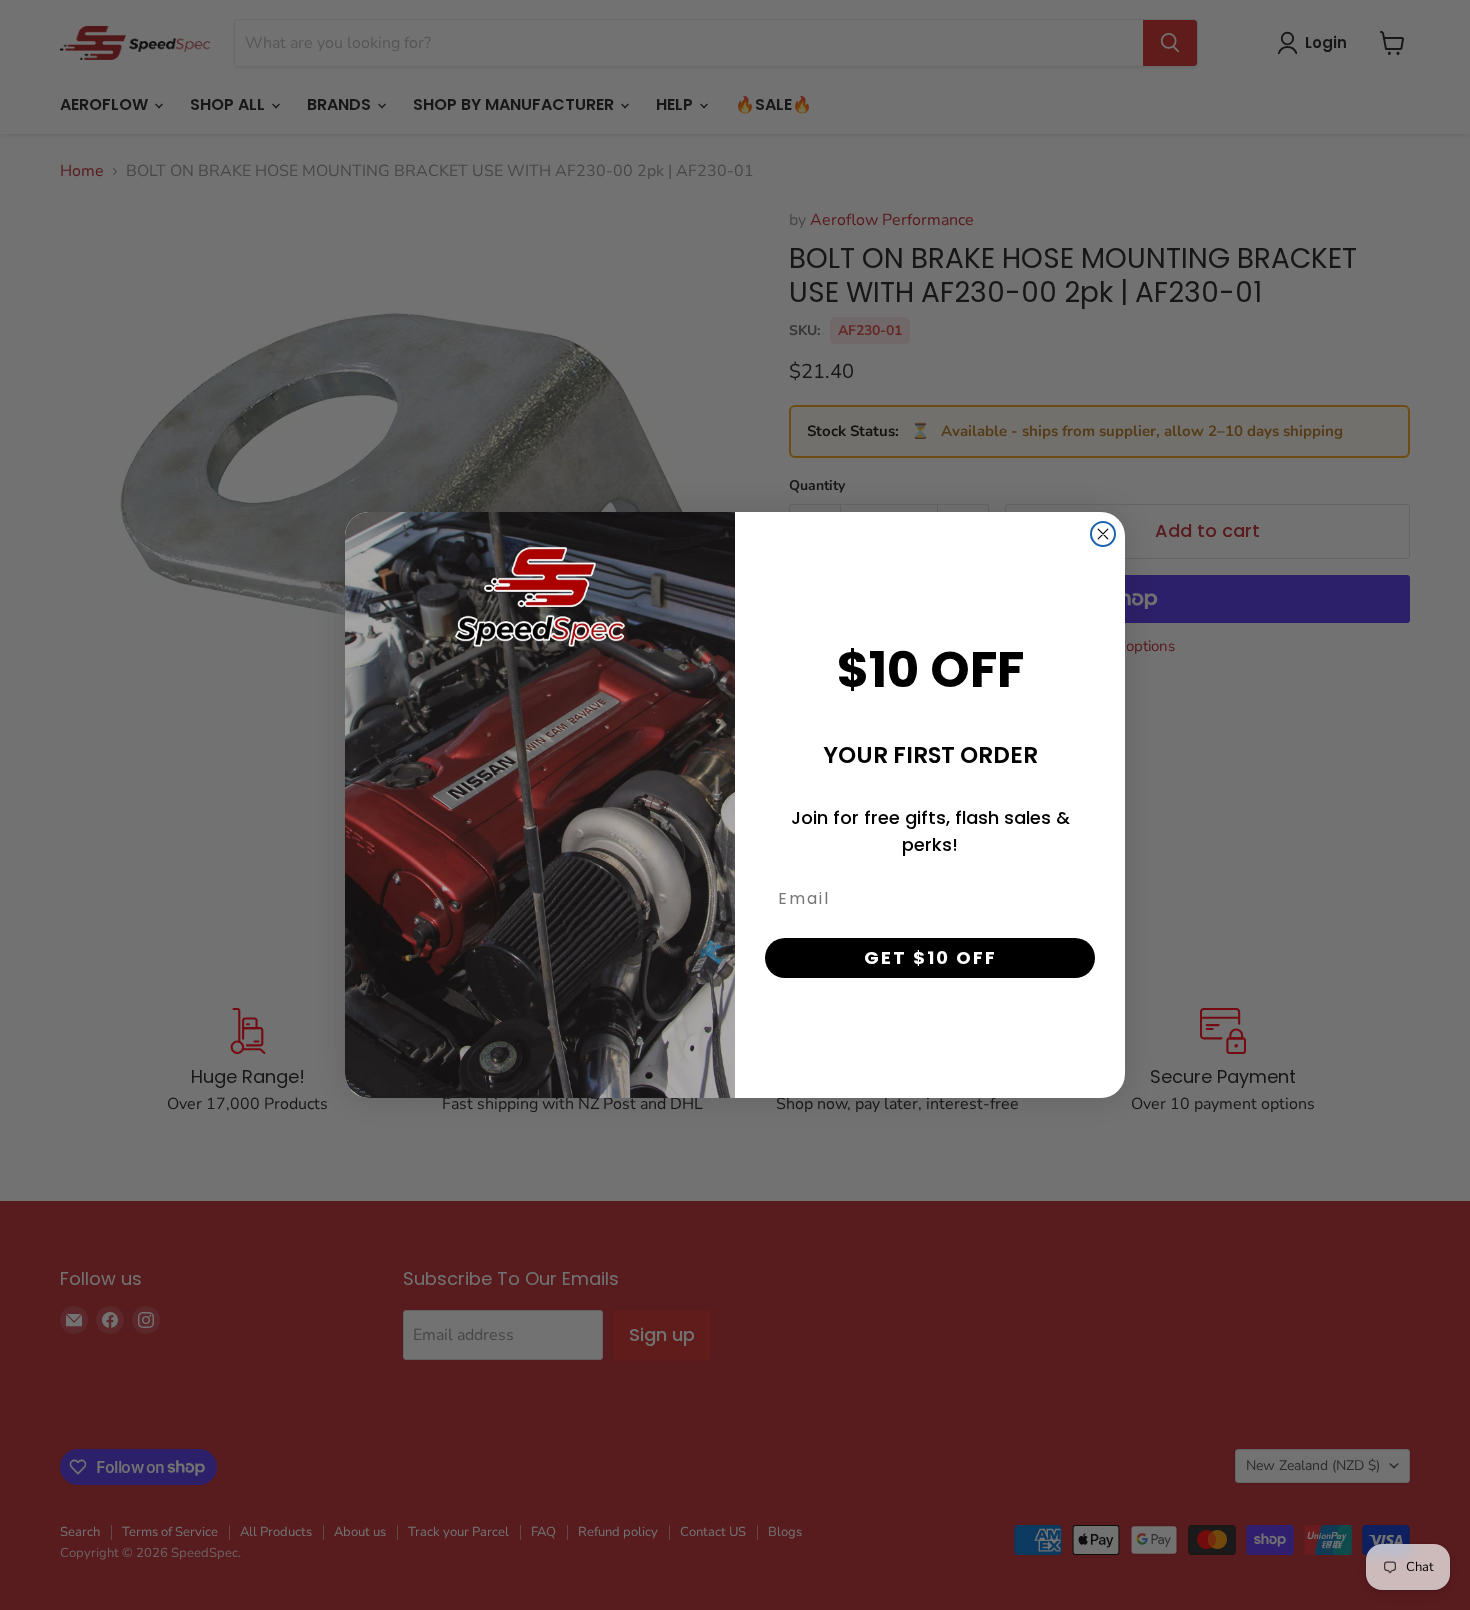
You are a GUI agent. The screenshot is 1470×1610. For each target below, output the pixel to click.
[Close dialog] (1103, 534)
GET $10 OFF (930, 957)
